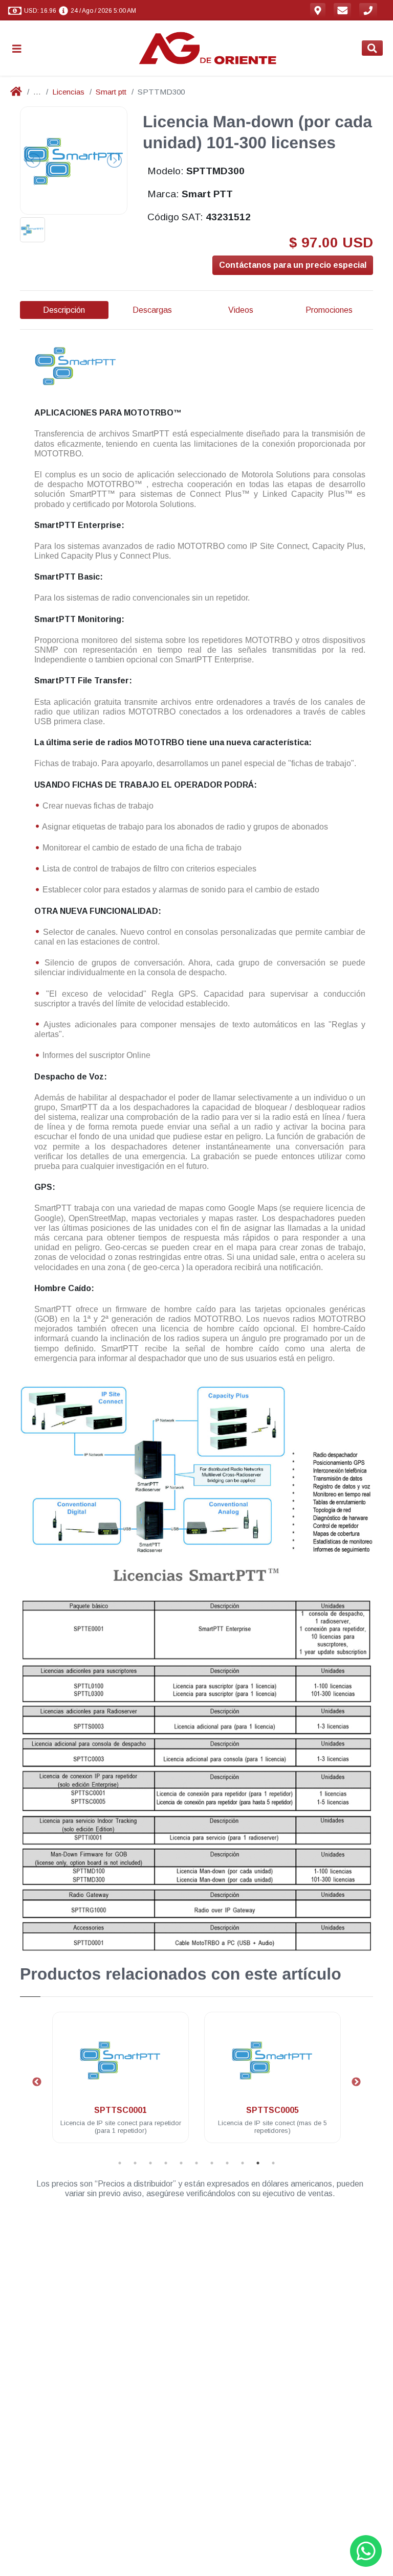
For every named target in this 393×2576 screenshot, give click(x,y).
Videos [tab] (241, 310)
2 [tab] (135, 2163)
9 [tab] (243, 2163)
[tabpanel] (162, 2084)
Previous (37, 2082)
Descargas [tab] (152, 310)
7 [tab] (212, 2163)
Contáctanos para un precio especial (293, 265)
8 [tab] (227, 2163)
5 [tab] (181, 2163)
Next (356, 2082)
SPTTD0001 (314, 2110)
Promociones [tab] (329, 310)
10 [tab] (258, 2163)
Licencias (68, 92)
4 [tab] (166, 2163)
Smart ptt (111, 92)
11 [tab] (273, 2163)
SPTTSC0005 (162, 2110)
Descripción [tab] (64, 310)
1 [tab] (120, 2163)
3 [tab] (150, 2163)
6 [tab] (196, 2163)
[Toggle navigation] (21, 48)
